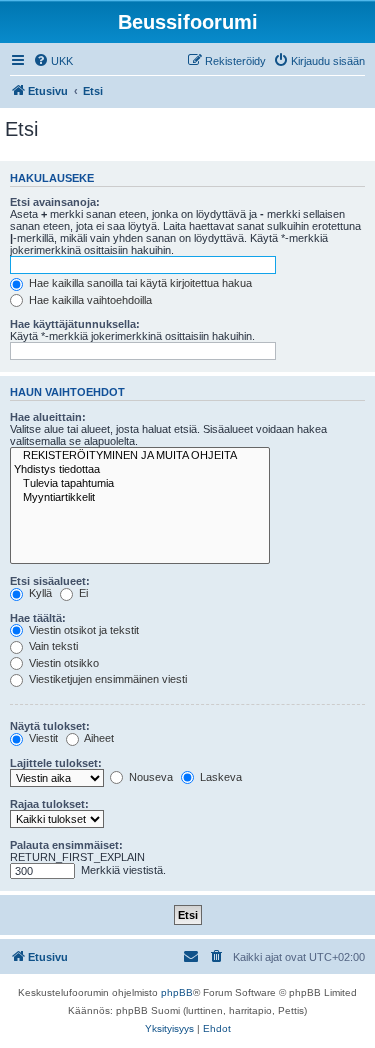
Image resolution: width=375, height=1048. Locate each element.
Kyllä (39, 593)
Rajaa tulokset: (49, 804)
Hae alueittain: (48, 417)
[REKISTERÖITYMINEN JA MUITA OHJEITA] (140, 456)
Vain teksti (52, 646)
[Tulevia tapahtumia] (140, 484)
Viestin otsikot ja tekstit (82, 630)
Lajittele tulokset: (56, 763)
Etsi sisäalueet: (50, 581)
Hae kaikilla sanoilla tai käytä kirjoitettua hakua (139, 283)
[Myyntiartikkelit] (140, 498)
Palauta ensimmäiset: (66, 845)
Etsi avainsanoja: (55, 202)
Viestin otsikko (62, 663)
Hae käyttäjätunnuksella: (75, 324)
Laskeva (219, 777)
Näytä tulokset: (50, 726)
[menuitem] (53, 61)
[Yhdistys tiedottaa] (140, 470)
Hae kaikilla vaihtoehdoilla (89, 300)
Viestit (42, 738)
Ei (82, 593)
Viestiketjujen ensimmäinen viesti (106, 679)
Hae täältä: (38, 618)
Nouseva (149, 777)
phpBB (177, 992)
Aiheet (98, 738)
